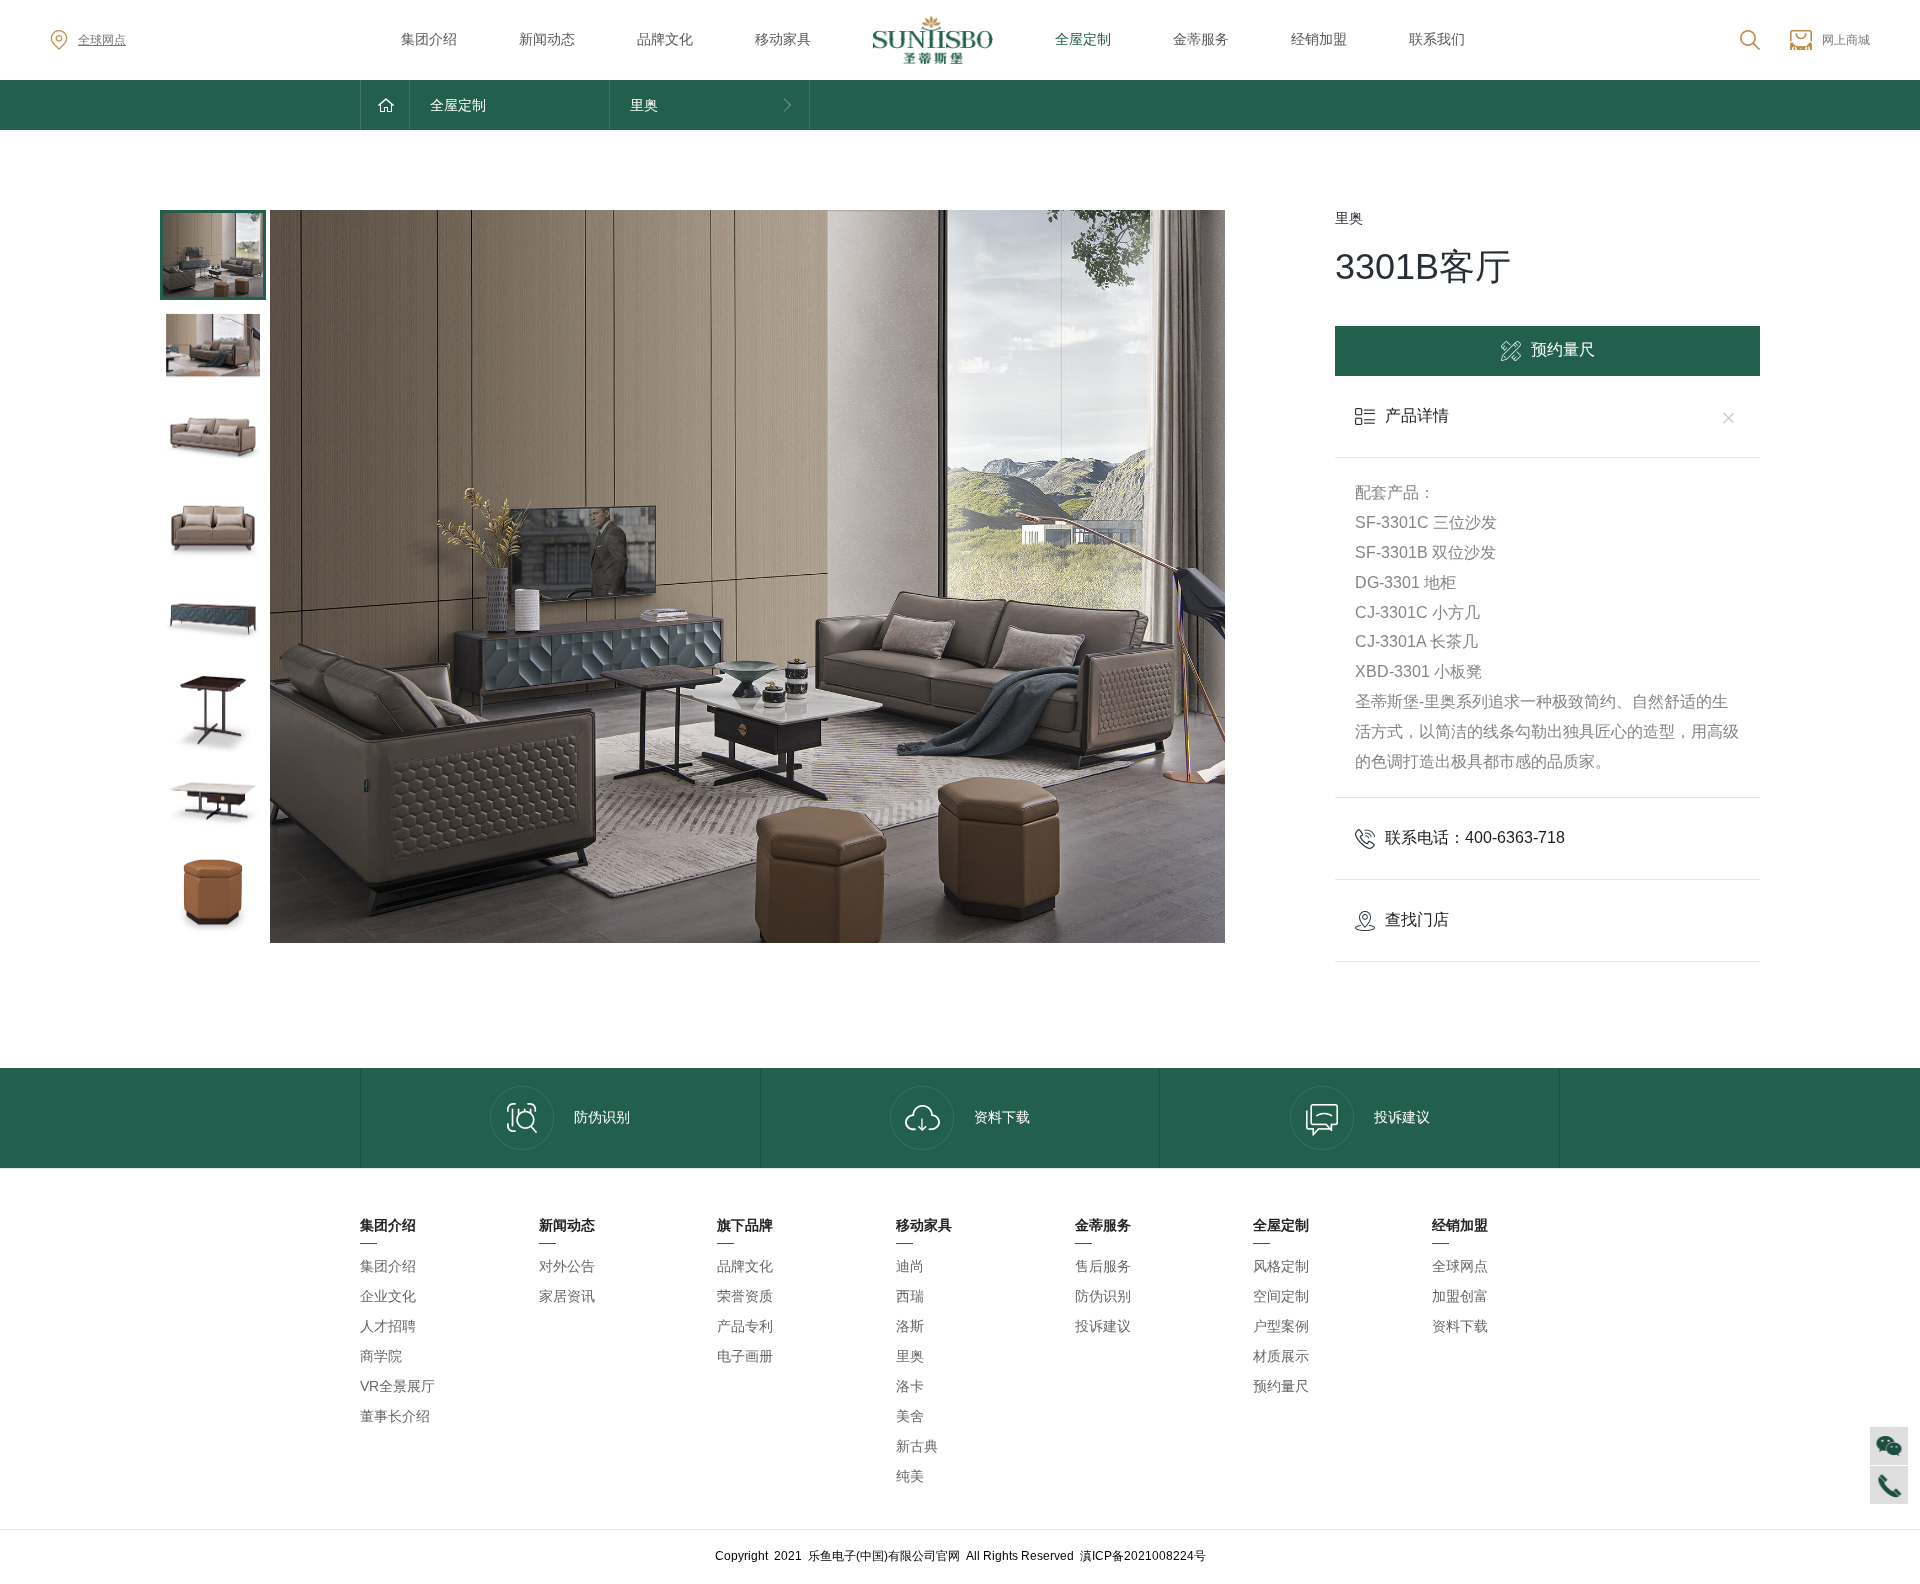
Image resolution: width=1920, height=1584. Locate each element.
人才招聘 (388, 1326)
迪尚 (910, 1266)
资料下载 (1002, 1117)
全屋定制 (1083, 39)
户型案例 (1281, 1326)
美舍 (910, 1416)
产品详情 (1417, 415)
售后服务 (1103, 1266)
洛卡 (910, 1386)
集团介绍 (429, 39)
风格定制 (1281, 1266)
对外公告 (567, 1266)
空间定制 (1281, 1296)
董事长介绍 (395, 1416)
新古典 (917, 1446)
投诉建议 (1402, 1117)
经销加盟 (1319, 39)
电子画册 (745, 1356)
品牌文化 (665, 39)
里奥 (910, 1356)
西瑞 (910, 1296)
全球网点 (102, 40)
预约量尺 (1563, 349)
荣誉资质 (745, 1296)
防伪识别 (602, 1117)
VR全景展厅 (397, 1386)
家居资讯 (567, 1296)
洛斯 (910, 1326)
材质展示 (1281, 1356)
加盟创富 (1460, 1296)
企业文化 (388, 1296)
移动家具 (783, 39)
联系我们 (1437, 39)
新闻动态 (547, 39)
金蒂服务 (1201, 39)
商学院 (381, 1356)
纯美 (910, 1476)
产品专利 (745, 1326)
